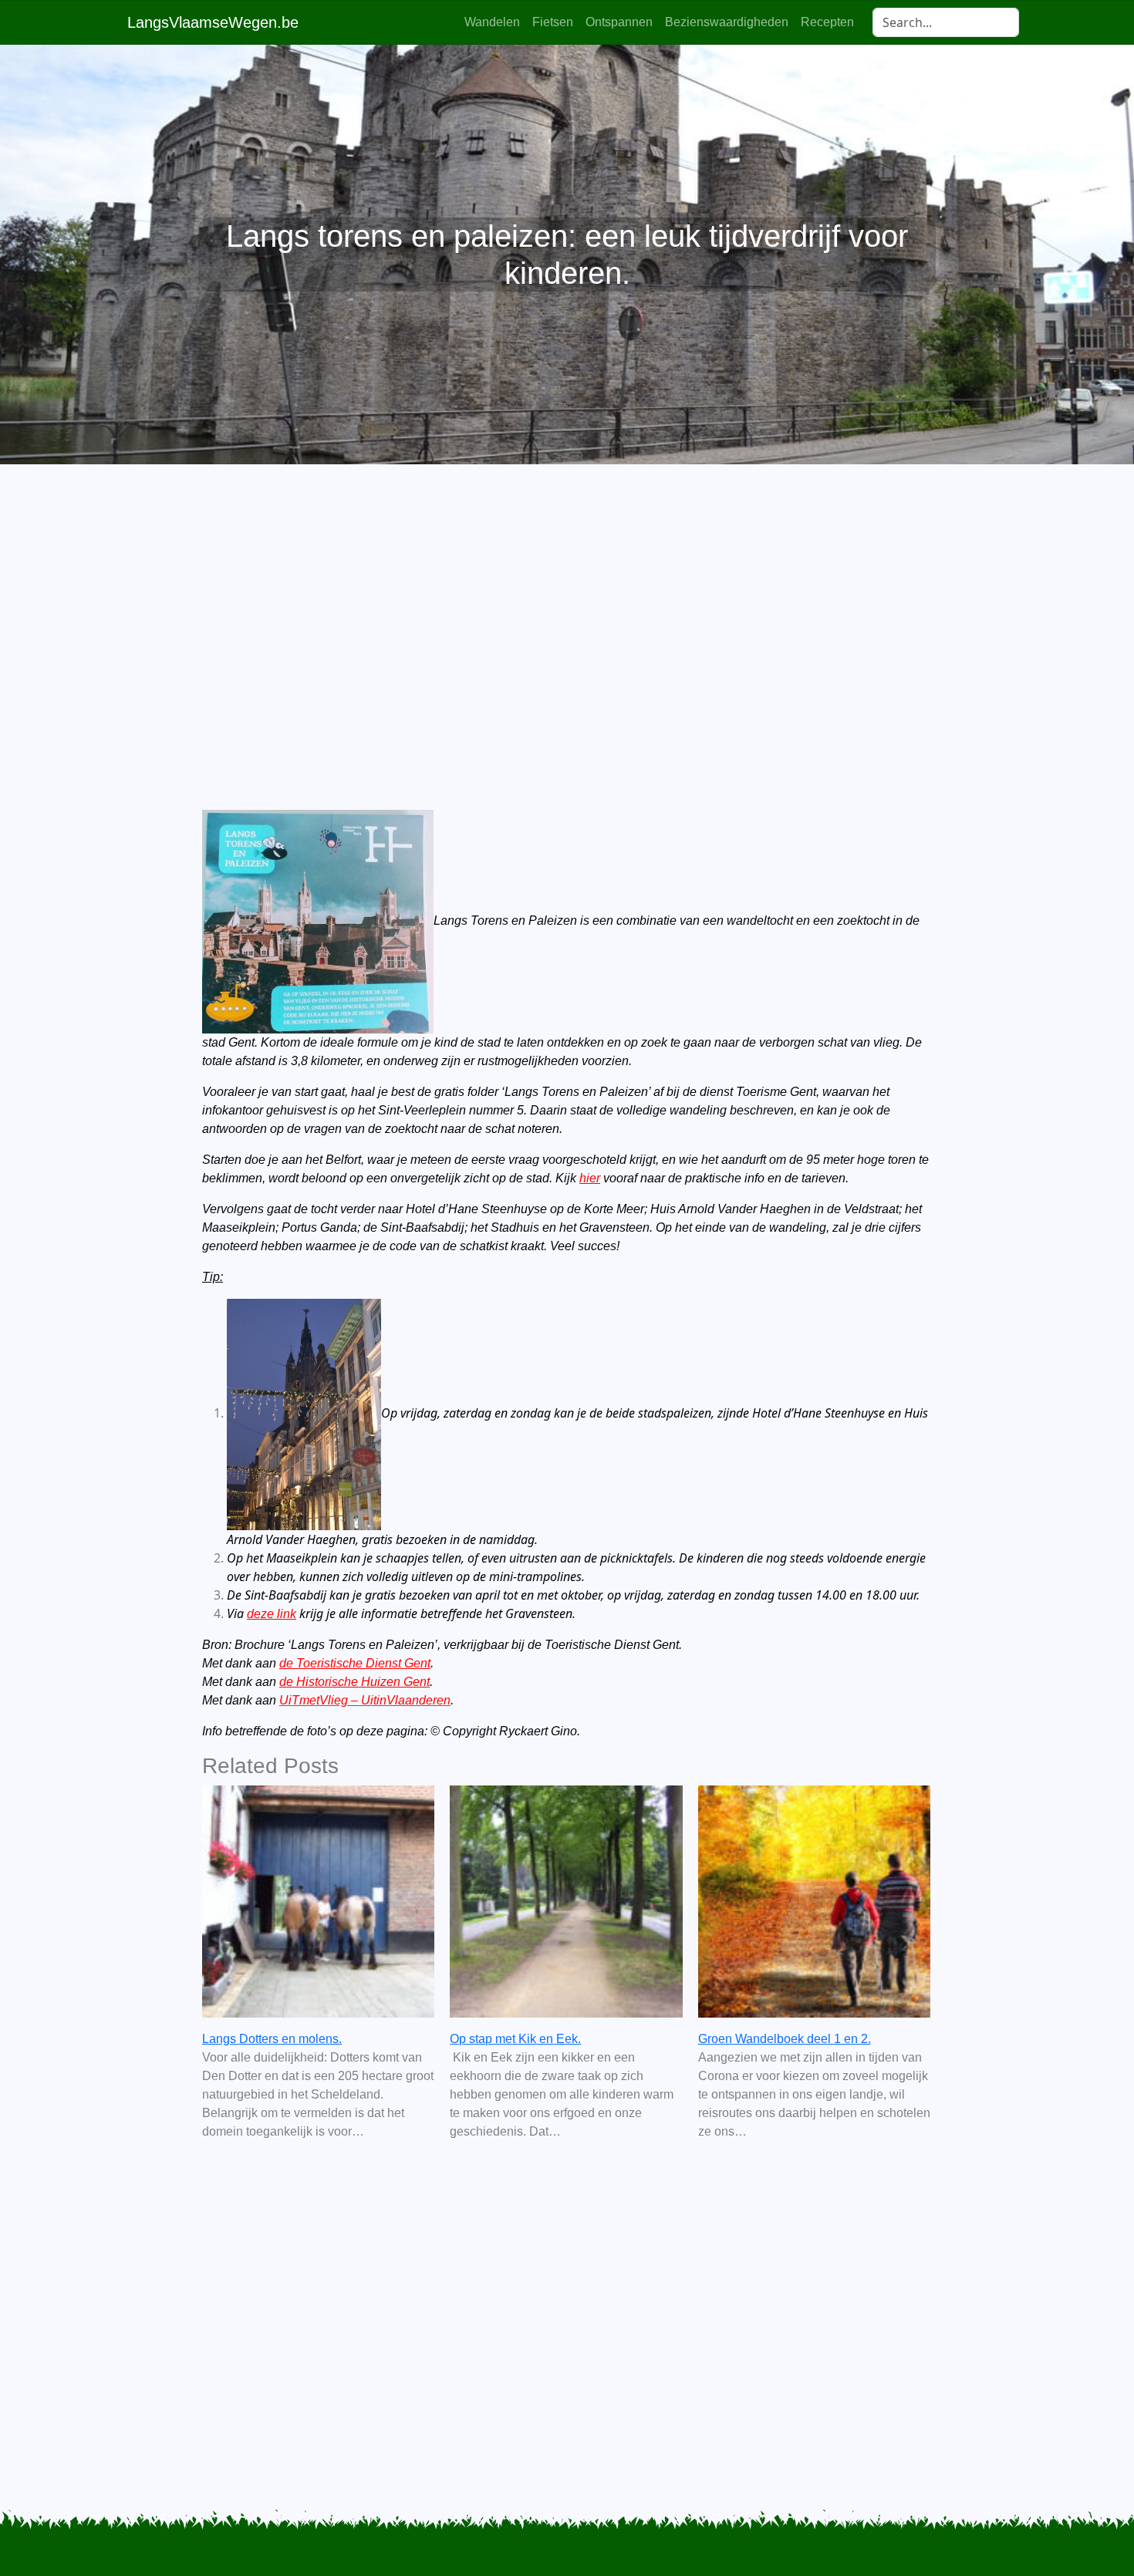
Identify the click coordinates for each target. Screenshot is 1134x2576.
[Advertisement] (567, 611)
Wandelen (492, 22)
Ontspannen (619, 22)
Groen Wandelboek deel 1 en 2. (785, 2039)
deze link (272, 1614)
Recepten (827, 22)
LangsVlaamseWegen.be (213, 22)
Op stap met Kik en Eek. (515, 2039)
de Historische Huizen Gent (354, 1682)
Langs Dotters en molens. (272, 2039)
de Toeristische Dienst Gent (355, 1663)
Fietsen (553, 22)
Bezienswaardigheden (727, 22)
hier (590, 1178)
